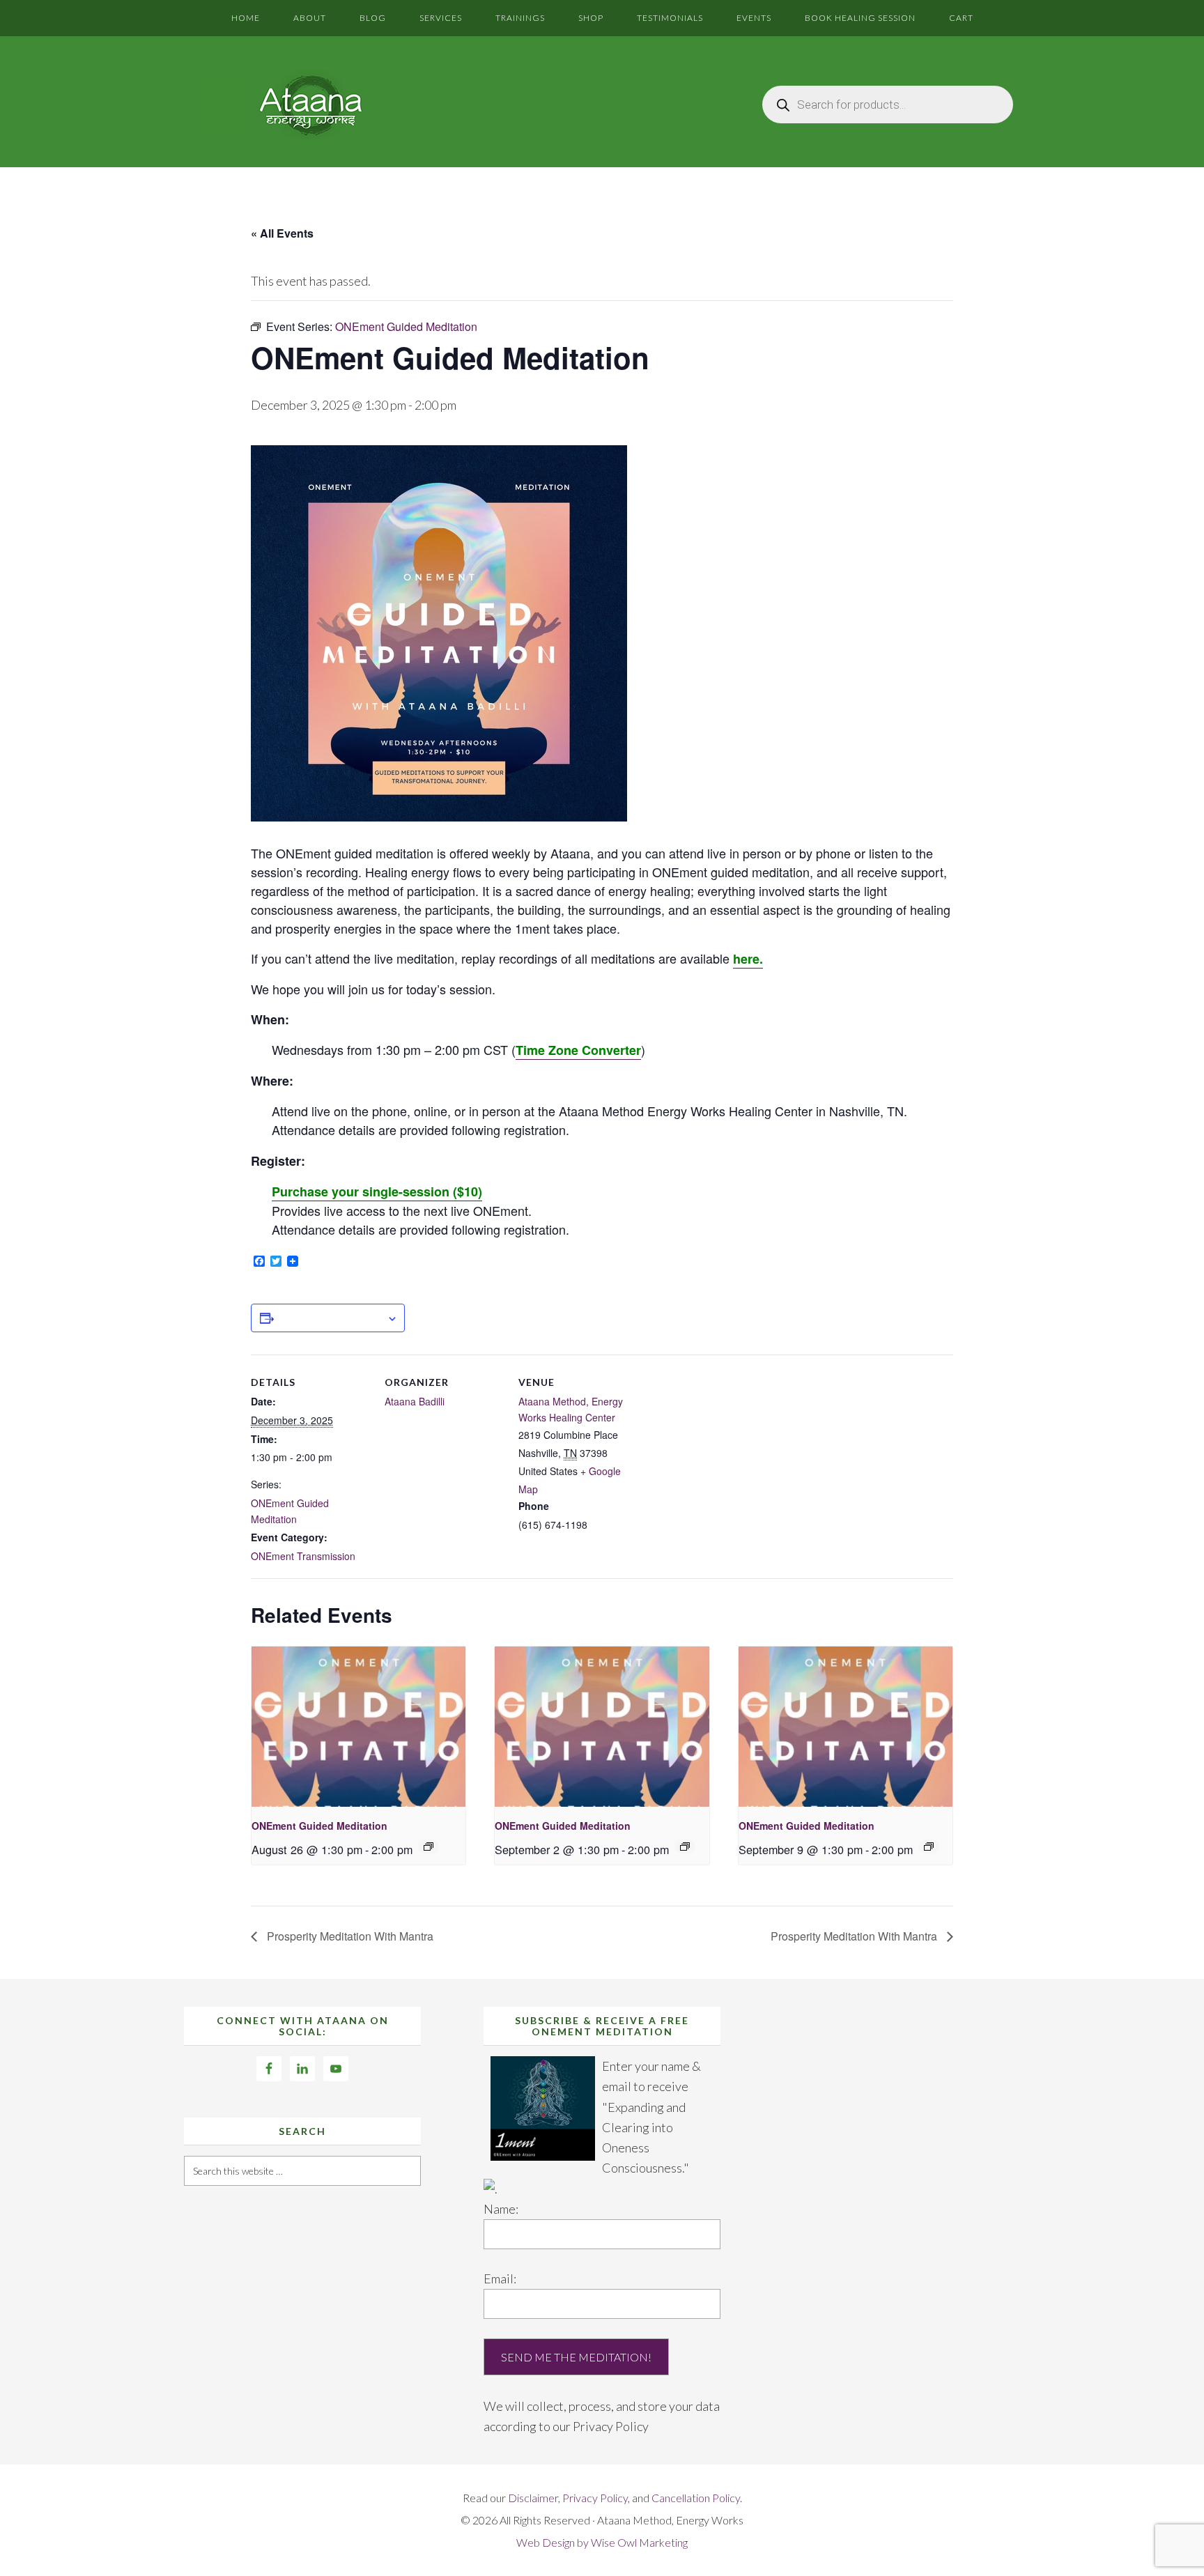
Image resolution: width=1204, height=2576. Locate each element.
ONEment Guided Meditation (319, 1826)
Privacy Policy (611, 2426)
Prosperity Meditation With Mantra (349, 1936)
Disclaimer (533, 2498)
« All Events (282, 233)
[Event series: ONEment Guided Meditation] (429, 1846)
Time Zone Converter (578, 1050)
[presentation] (358, 1727)
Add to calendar (330, 1318)
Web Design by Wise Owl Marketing (602, 2542)
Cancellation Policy (696, 2498)
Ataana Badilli (415, 1401)
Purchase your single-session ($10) (377, 1191)
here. (748, 959)
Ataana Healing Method (309, 105)
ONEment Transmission (303, 1556)
